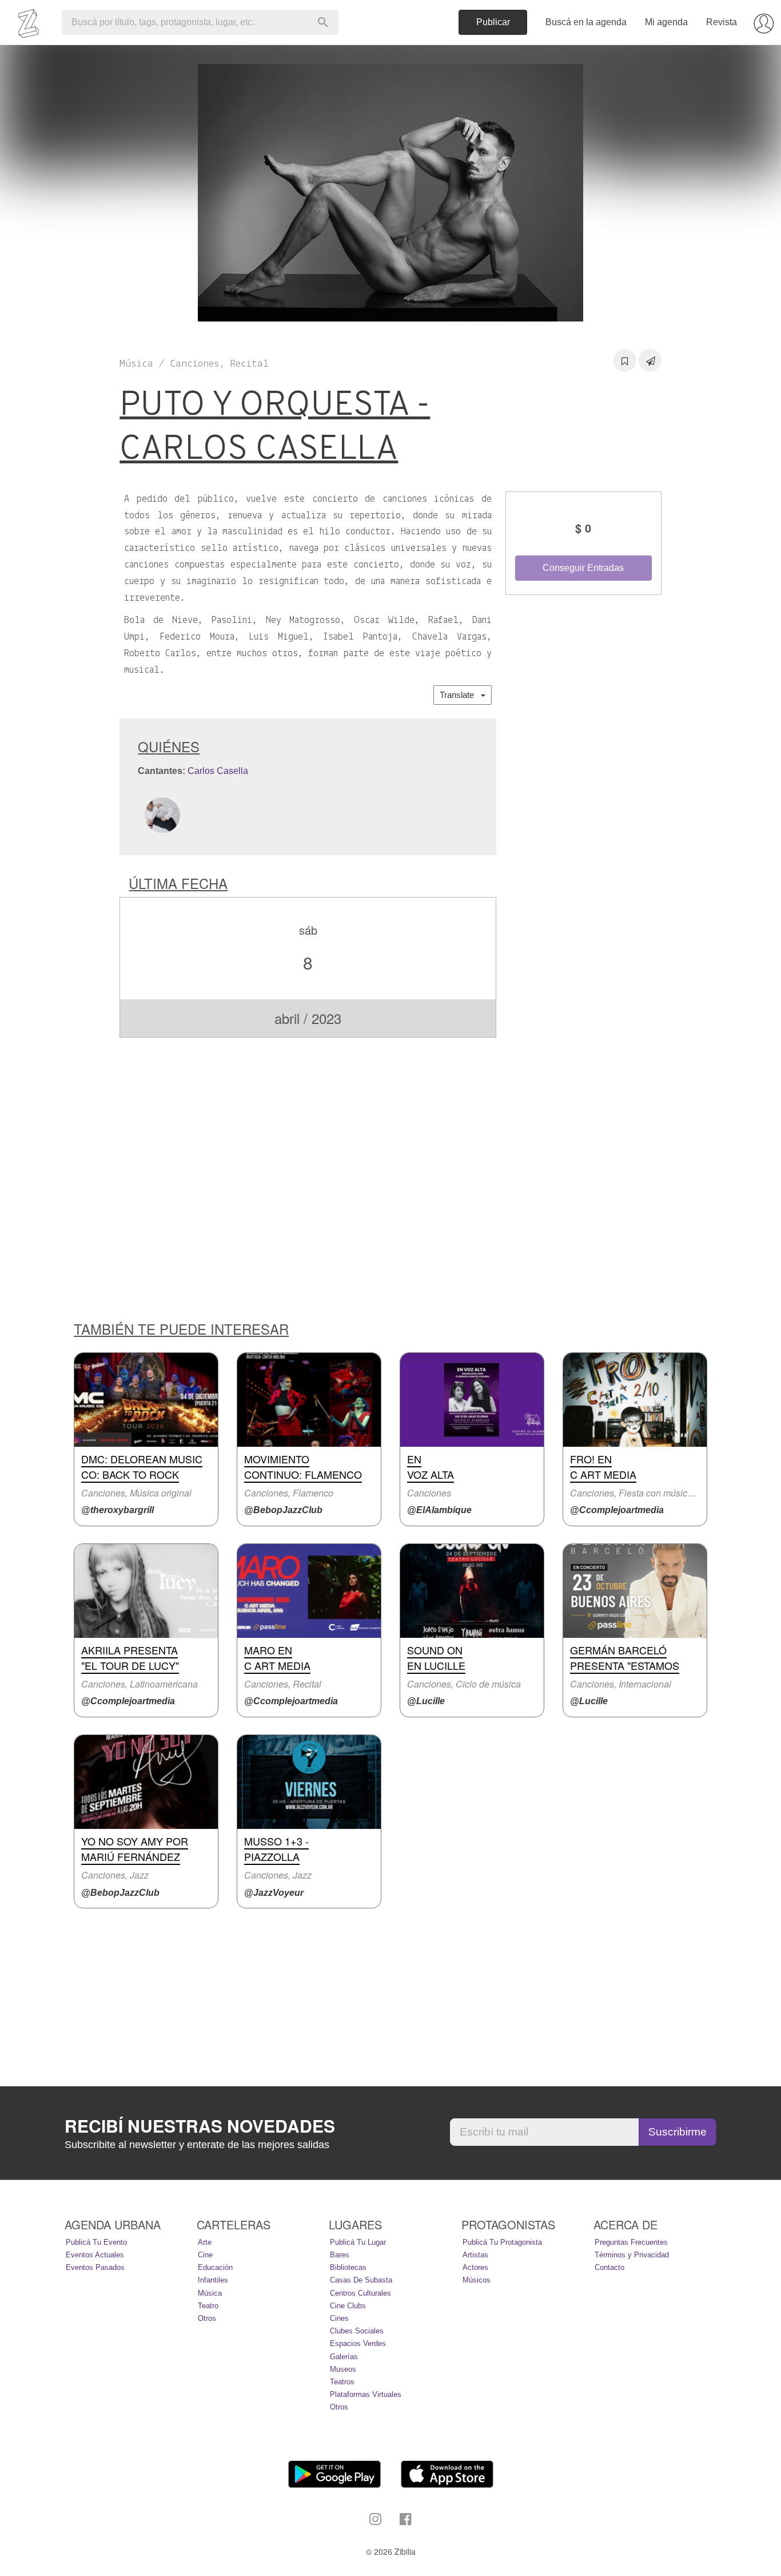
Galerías (344, 2357)
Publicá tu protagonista (502, 2242)
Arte (205, 2242)
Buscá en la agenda (586, 22)
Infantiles (213, 2280)
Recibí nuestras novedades (200, 2126)
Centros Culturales (360, 2293)
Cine (205, 2255)
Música (210, 2293)
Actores (475, 2267)
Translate (460, 695)
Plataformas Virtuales (366, 2394)
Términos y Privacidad (632, 2255)
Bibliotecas (348, 2267)
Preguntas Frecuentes (631, 2242)
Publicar (493, 22)
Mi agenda (666, 22)
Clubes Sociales (357, 2331)
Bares (340, 2255)
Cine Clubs (348, 2306)
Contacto (609, 2267)
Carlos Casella (218, 771)
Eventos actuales (95, 2255)
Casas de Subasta (361, 2280)
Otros (207, 2318)
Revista (722, 22)
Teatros (342, 2382)
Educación (215, 2267)
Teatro (208, 2306)
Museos (343, 2369)
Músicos (477, 2280)
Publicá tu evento (96, 2242)
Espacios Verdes (358, 2343)
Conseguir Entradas (583, 568)
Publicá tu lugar (358, 2242)
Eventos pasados (95, 2267)
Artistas (475, 2255)
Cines (339, 2318)
